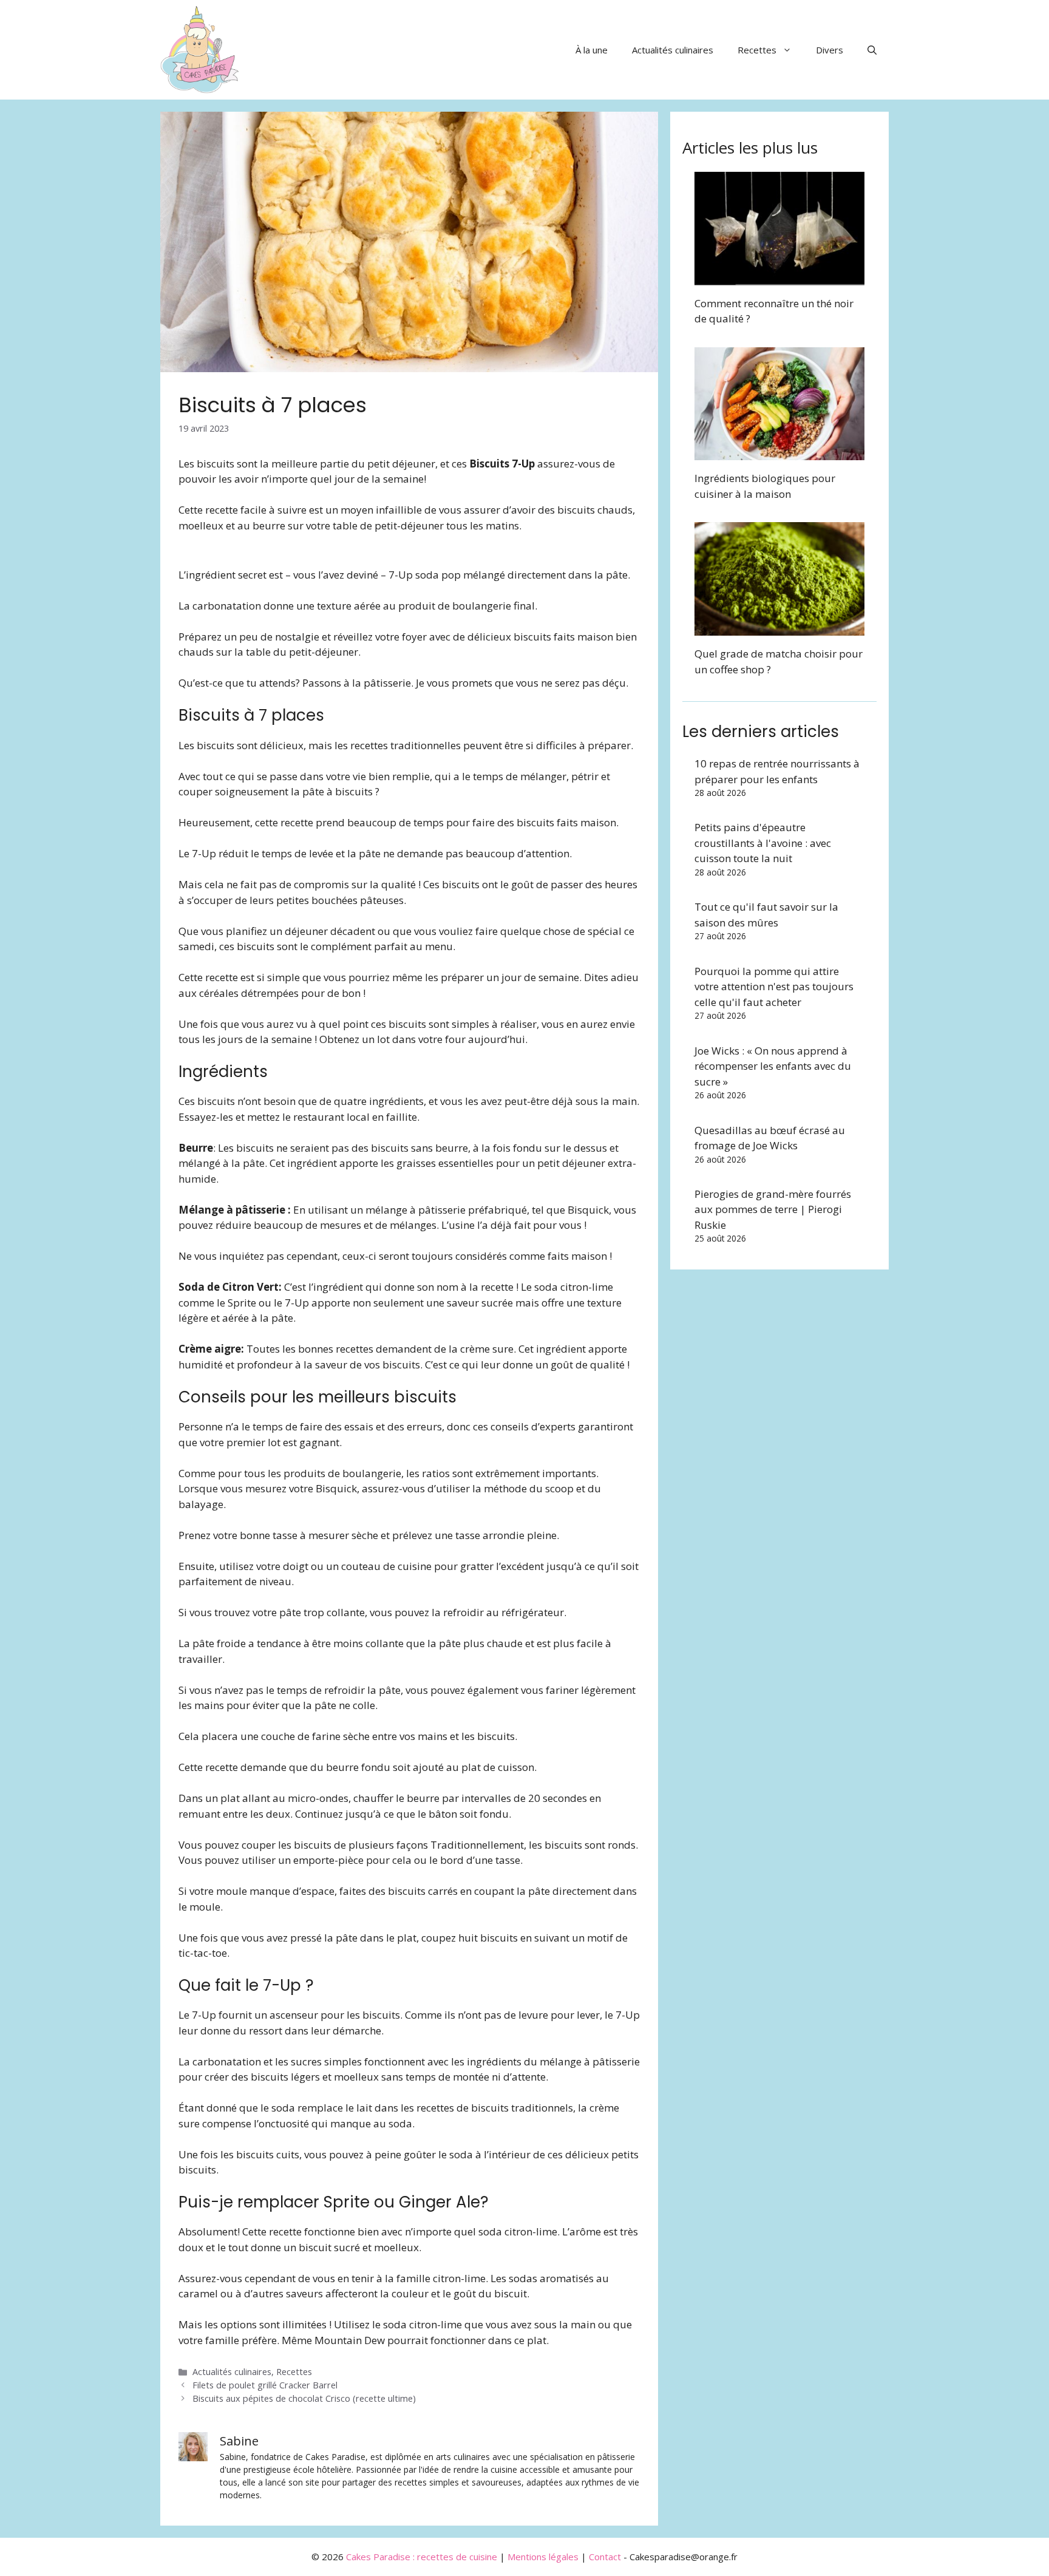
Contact (605, 2557)
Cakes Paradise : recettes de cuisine (422, 2557)
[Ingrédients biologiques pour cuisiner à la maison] (779, 453)
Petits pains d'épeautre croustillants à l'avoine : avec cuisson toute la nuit (763, 843)
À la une (592, 50)
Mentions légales (543, 2557)
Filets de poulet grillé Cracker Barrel (265, 2385)
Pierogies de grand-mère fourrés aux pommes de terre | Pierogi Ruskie (773, 1209)
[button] (872, 50)
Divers (830, 50)
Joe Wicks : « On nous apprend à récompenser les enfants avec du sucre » (773, 1066)
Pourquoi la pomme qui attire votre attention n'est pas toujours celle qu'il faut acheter (774, 987)
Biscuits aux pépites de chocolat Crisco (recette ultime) (304, 2398)
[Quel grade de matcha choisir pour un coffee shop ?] (779, 628)
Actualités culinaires (673, 50)
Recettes (757, 50)
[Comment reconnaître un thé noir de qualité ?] (779, 277)
